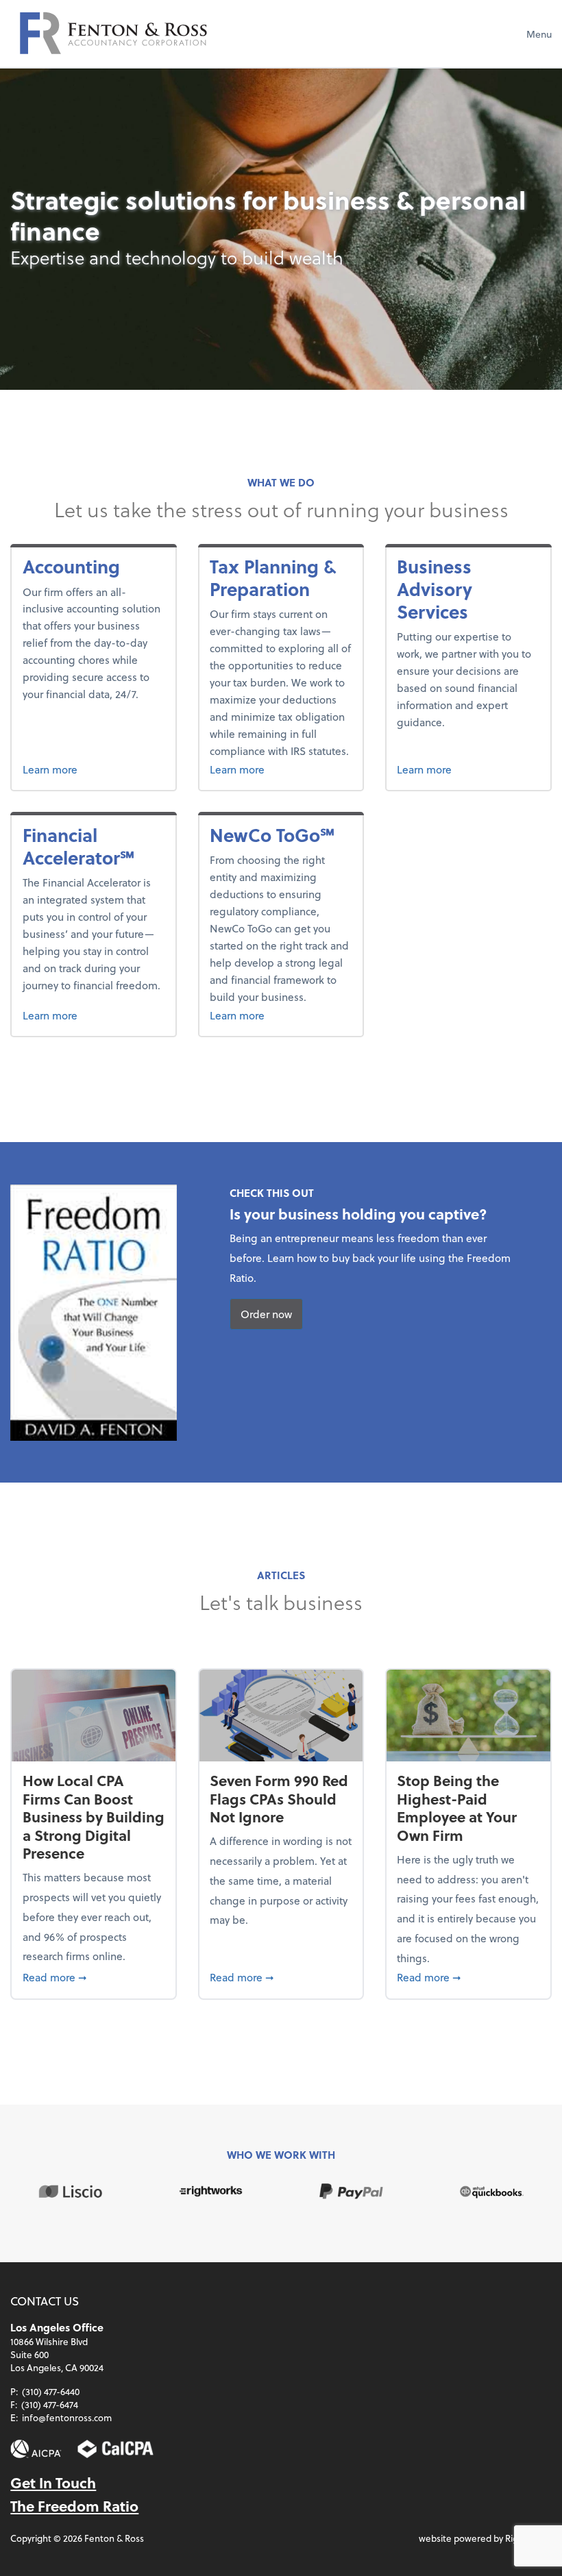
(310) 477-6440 (51, 2391)
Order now (266, 1314)
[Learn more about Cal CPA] (115, 2449)
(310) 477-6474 (50, 2404)
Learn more (94, 769)
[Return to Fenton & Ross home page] (113, 34)
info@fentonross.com (67, 2417)
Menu (539, 34)
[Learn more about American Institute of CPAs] (36, 2449)
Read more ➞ (94, 1977)
